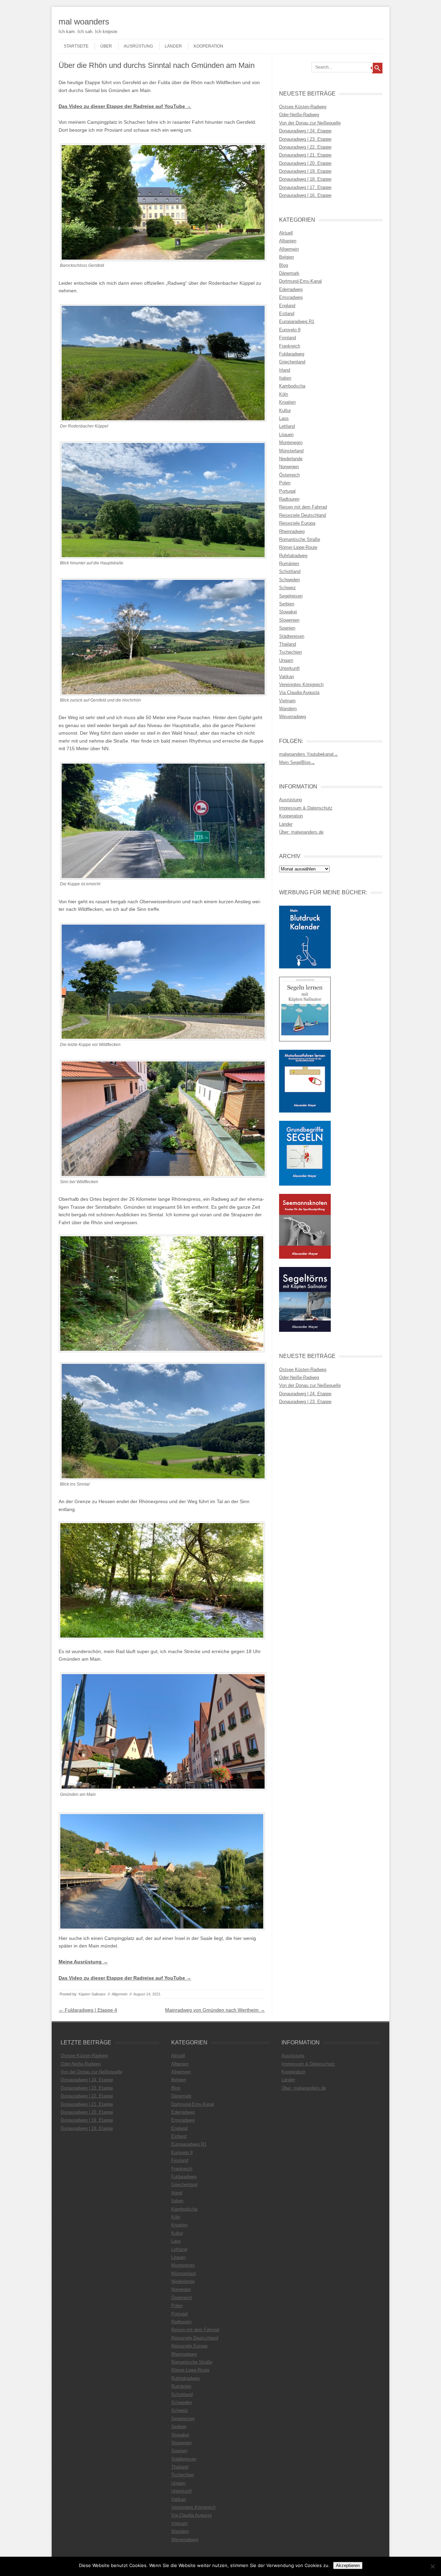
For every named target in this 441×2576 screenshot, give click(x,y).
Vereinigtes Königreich (301, 685)
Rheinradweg (292, 531)
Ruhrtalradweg (293, 556)
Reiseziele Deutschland (302, 515)
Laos (284, 418)
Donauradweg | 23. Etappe (305, 139)
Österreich (289, 475)
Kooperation (208, 46)
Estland (287, 314)
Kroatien (287, 402)
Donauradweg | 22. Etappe (305, 147)
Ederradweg (291, 289)
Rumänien (289, 563)
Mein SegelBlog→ (297, 762)
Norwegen (289, 467)
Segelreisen (291, 596)
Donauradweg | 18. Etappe (305, 179)
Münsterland (291, 451)
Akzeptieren (348, 2565)
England (287, 306)
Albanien (288, 241)
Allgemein (120, 1994)
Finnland (288, 338)
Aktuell (286, 233)
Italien (285, 378)
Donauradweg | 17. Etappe (305, 187)
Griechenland (292, 362)
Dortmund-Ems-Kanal (300, 281)
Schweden (289, 580)
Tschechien (290, 652)
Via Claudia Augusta (299, 692)
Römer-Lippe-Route (298, 547)
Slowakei (288, 612)
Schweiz (288, 588)
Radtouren (289, 499)
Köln (284, 394)
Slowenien (289, 620)
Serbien (287, 604)
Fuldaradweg (292, 354)
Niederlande (291, 459)
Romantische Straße (300, 539)
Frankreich (290, 346)
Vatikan (286, 677)
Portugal (287, 491)
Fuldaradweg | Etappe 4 (88, 2010)
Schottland (290, 571)
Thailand (288, 644)
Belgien (286, 257)
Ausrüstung (138, 46)
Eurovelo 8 (290, 330)
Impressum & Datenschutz (306, 808)
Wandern (288, 709)
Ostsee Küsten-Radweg (303, 107)
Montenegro (291, 442)
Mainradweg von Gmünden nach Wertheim (215, 2010)
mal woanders (84, 22)
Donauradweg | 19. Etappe (305, 171)
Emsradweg (291, 297)
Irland (285, 370)
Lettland (287, 426)
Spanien (287, 628)
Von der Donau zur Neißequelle (310, 123)
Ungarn (286, 660)
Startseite (76, 46)
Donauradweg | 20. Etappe (305, 163)
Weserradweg (293, 717)
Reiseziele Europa (297, 523)
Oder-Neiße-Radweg (299, 115)
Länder (173, 46)
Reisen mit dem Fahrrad (303, 507)
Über (106, 46)
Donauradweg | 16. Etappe (305, 195)
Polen (285, 483)
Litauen (286, 435)
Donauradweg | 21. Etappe (305, 155)
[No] (432, 2566)
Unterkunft (289, 668)
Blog (284, 265)
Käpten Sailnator (92, 1994)
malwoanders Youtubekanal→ (309, 754)
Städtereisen (292, 636)
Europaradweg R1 (297, 321)
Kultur (285, 410)
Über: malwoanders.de (301, 832)
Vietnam (287, 701)
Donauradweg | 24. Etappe (305, 131)
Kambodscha (292, 386)
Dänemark (289, 273)
